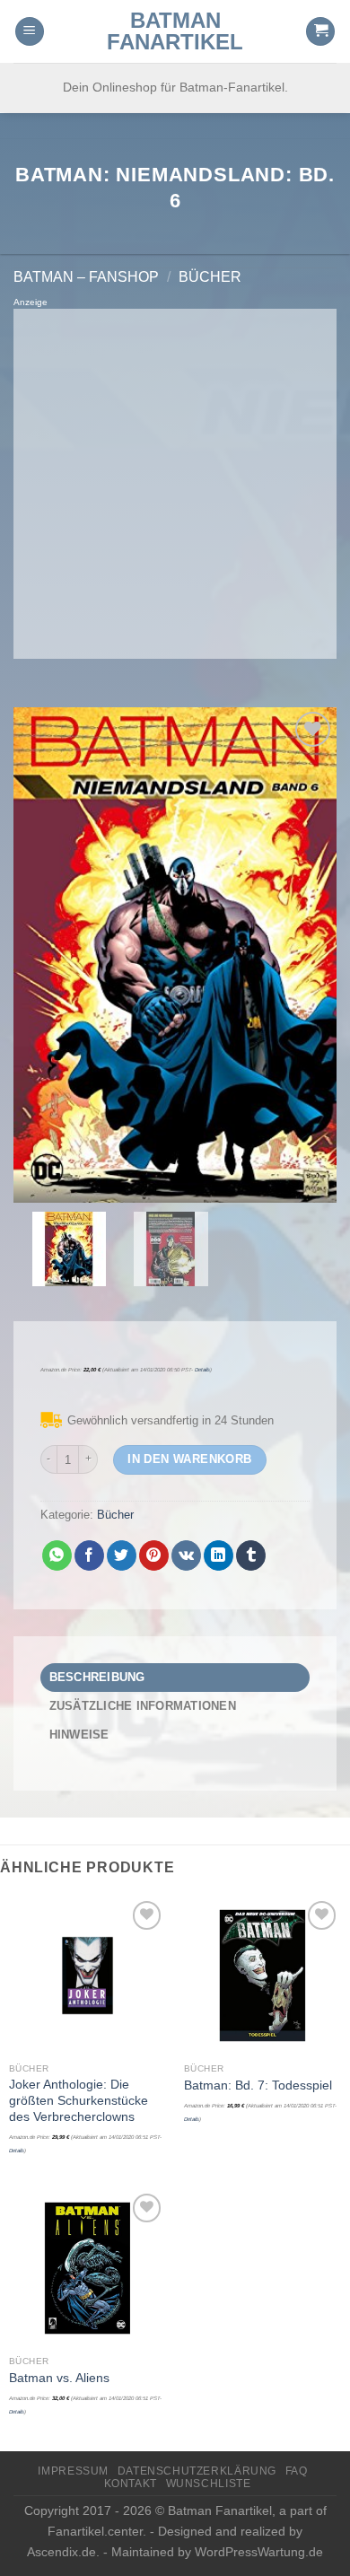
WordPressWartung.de (259, 2552)
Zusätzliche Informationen (143, 1706)
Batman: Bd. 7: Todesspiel (258, 2085)
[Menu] (30, 32)
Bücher (210, 277)
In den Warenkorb (189, 1459)
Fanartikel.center (95, 2531)
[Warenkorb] (320, 32)
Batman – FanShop (86, 277)
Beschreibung (97, 1677)
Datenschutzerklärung (197, 2471)
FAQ (297, 2471)
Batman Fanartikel (175, 31)
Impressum (73, 2471)
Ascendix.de (61, 2552)
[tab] (175, 1678)
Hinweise (79, 1735)
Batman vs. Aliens (59, 2378)
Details (202, 1370)
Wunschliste (209, 2484)
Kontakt (131, 2484)
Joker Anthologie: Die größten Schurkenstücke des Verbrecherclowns (79, 2100)
